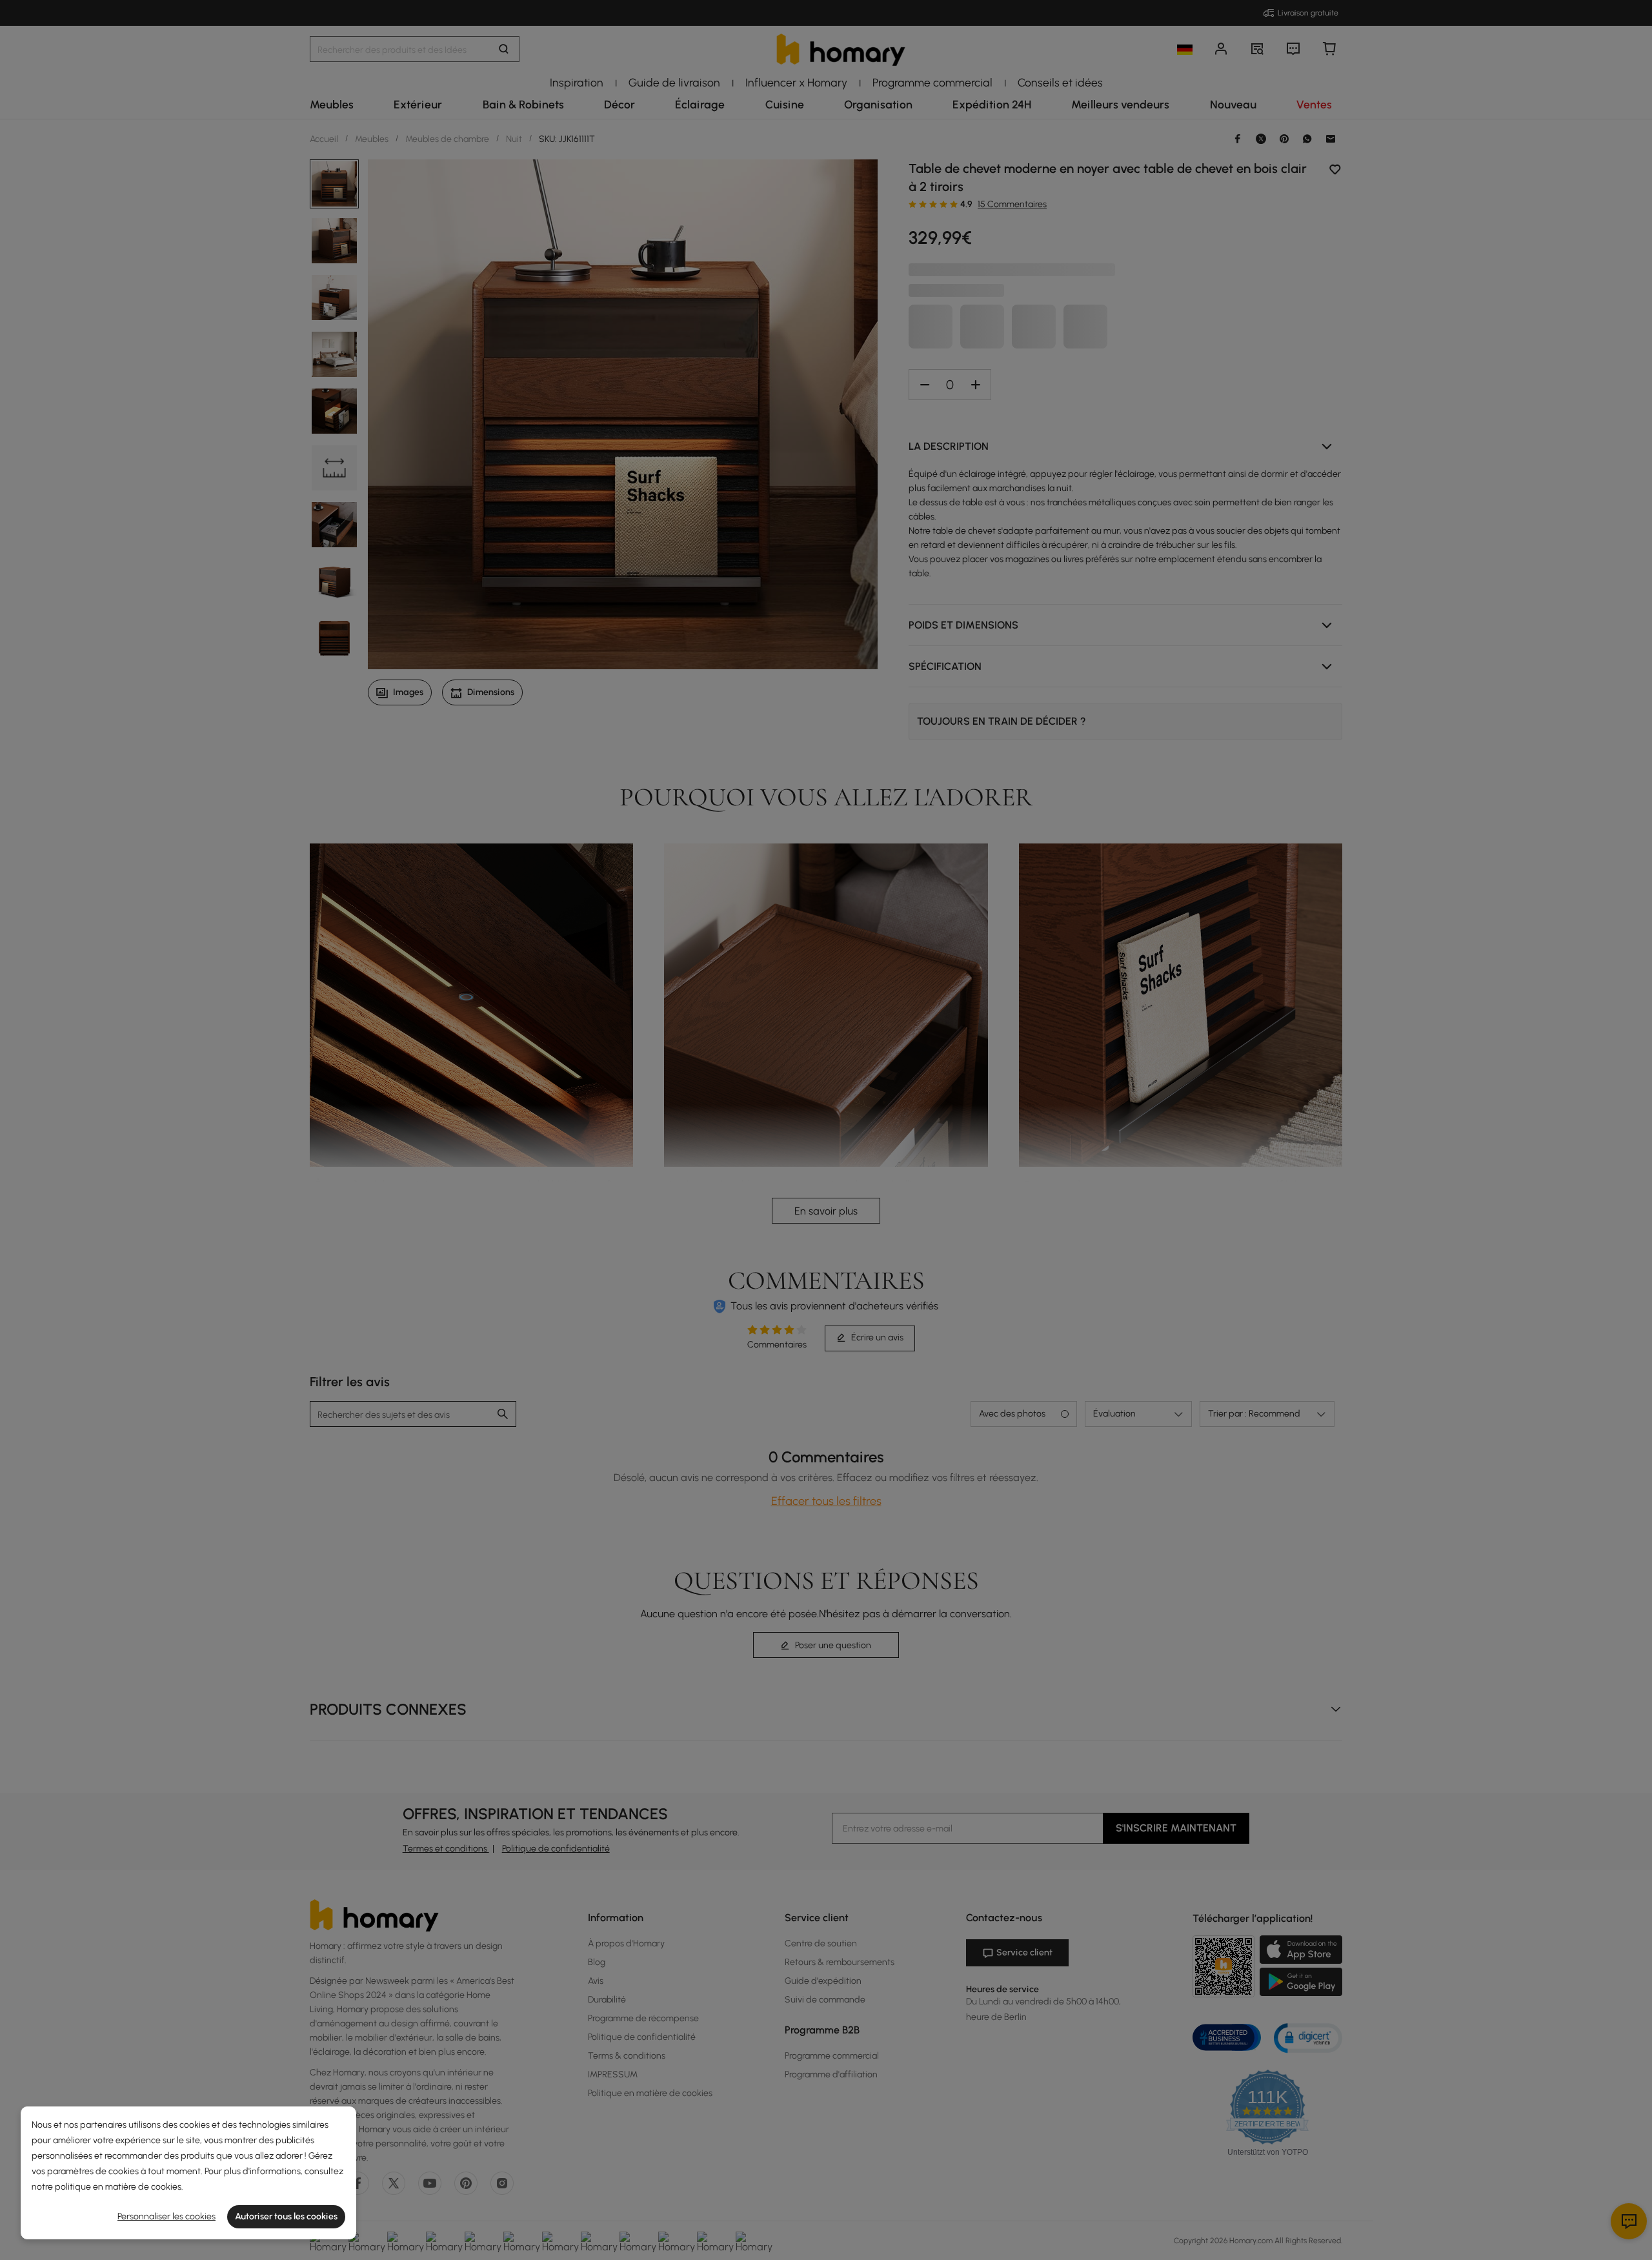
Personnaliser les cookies (166, 2216)
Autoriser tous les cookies (286, 2216)
